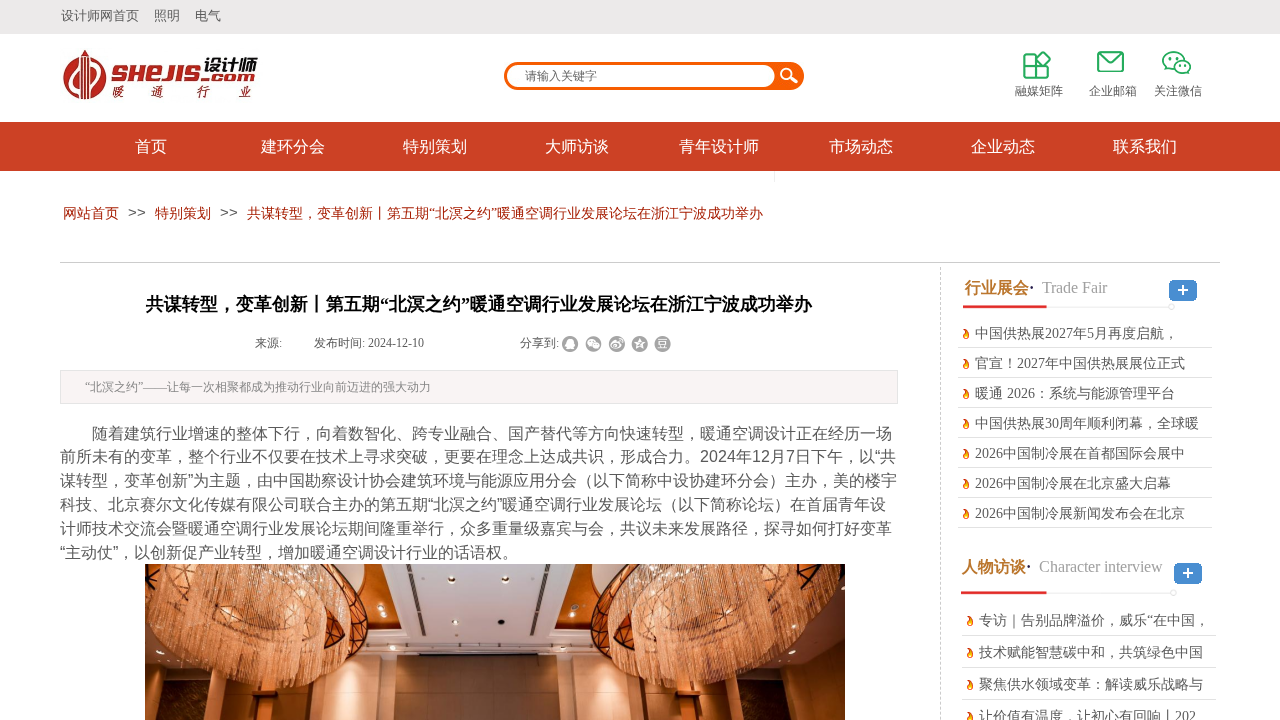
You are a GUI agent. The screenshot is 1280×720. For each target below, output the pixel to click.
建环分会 (293, 146)
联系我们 (1145, 146)
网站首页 (91, 213)
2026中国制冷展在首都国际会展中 (1080, 453)
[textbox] (641, 76)
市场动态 (861, 146)
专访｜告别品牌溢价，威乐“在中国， (1094, 620)
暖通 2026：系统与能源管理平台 (1075, 393)
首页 (151, 146)
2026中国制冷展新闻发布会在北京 (1080, 513)
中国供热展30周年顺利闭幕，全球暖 (1087, 423)
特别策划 (435, 146)
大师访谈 (577, 146)
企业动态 (1003, 146)
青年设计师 (719, 146)
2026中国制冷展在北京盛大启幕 (1073, 483)
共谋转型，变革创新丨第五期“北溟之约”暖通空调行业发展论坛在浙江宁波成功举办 (505, 213)
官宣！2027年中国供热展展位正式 (1080, 363)
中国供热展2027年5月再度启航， (1076, 333)
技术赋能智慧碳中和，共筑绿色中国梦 (1091, 666)
